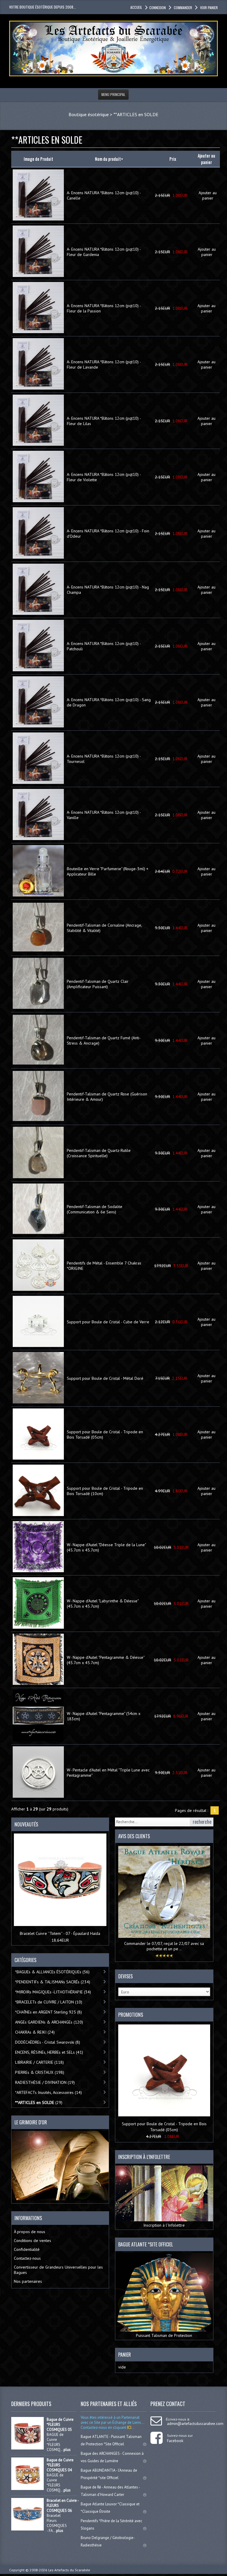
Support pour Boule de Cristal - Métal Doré (105, 1378)
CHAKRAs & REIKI (35, 2032)
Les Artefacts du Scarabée (69, 2570)
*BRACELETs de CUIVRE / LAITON (49, 2002)
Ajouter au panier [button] (208, 195)
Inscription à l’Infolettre (164, 2225)
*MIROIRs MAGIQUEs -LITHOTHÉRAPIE (53, 1992)
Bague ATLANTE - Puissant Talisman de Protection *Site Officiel (111, 2440)
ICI (129, 2427)
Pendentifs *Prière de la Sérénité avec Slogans (111, 2525)
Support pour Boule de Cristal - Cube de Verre (108, 1322)
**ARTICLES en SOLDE (136, 114)
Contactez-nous (27, 2258)
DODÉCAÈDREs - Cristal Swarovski (48, 2042)
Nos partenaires (28, 2281)
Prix (173, 159)
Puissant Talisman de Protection (164, 2335)
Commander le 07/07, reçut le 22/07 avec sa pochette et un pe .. (164, 1946)
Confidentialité (27, 2249)
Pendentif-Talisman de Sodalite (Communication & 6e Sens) (95, 1209)
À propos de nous (30, 2232)
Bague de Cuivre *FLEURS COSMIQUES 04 (60, 2465)
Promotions (131, 2015)
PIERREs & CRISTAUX (40, 2072)
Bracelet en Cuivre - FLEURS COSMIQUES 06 (63, 2506)
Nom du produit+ (109, 159)
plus (67, 2450)
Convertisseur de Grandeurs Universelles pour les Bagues (58, 2270)
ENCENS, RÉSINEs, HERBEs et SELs (49, 2052)
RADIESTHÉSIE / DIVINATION (45, 2082)
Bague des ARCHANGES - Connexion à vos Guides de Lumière (112, 2457)
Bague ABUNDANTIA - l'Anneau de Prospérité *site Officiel (109, 2474)
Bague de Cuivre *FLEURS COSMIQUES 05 (60, 2425)
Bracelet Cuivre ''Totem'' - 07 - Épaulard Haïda (60, 1933)
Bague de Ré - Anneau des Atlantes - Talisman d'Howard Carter (110, 2491)
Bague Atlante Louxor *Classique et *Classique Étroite (110, 2508)
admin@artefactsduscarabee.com (195, 2424)
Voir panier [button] (209, 8)
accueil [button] (136, 7)
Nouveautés (26, 1824)
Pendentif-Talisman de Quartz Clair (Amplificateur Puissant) (98, 984)
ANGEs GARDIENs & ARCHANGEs (49, 2022)
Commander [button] (183, 8)
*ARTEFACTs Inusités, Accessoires (48, 2092)
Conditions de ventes (33, 2241)
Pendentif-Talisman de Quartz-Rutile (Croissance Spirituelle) (99, 1153)
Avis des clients (134, 1836)
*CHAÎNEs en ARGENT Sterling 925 (48, 2012)
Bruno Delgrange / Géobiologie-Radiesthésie (108, 2541)
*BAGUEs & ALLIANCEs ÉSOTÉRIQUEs (52, 1972)
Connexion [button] (158, 8)
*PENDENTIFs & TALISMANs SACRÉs (53, 1982)
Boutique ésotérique (89, 114)
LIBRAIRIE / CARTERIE (39, 2062)
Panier (125, 2355)
